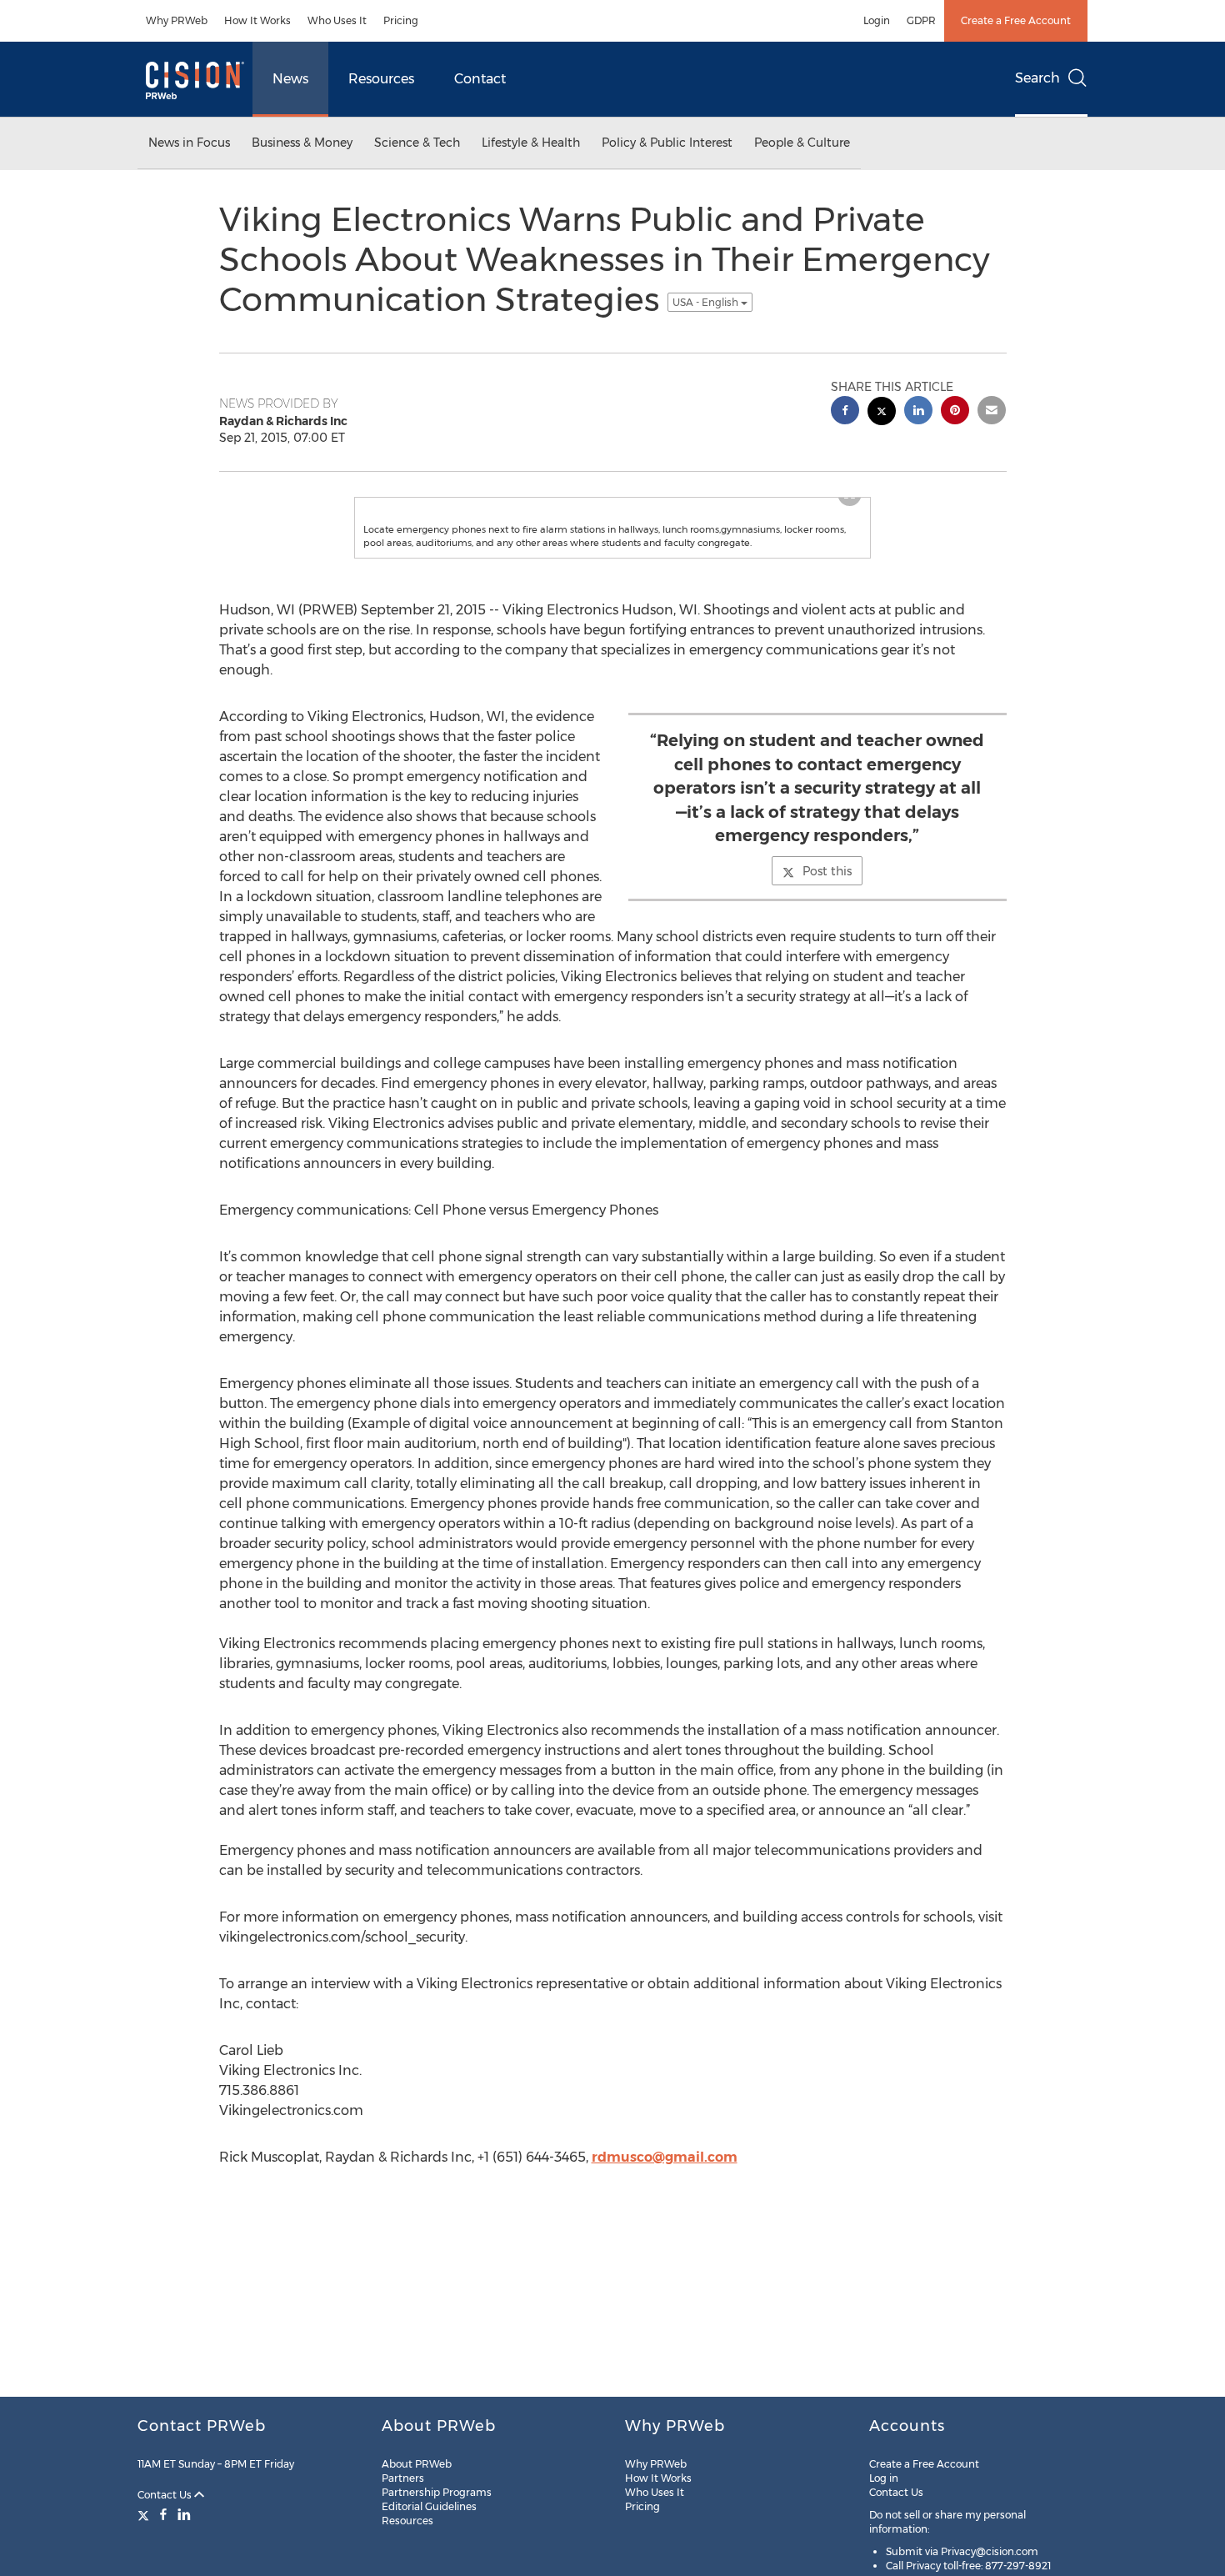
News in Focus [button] (189, 143)
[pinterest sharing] (955, 412)
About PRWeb (417, 2464)
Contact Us (166, 2495)
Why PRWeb (177, 20)
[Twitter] (145, 2514)
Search (1037, 78)
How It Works (257, 20)
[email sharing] (992, 412)
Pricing (401, 20)
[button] (612, 523)
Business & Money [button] (302, 143)
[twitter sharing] (882, 413)
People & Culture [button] (802, 143)
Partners (403, 2478)
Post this (827, 921)
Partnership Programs (437, 2492)
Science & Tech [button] (417, 143)
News (290, 79)
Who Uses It (337, 20)
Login (877, 20)
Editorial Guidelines (429, 2506)
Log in (884, 2478)
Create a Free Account (1016, 20)
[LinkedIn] (184, 2514)
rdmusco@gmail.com (665, 2207)
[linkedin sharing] (918, 412)
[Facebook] (163, 2514)
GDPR (921, 20)
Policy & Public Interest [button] (667, 143)
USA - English (707, 302)
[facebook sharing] (845, 412)
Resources (381, 79)
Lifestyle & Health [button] (531, 143)
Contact (480, 79)
